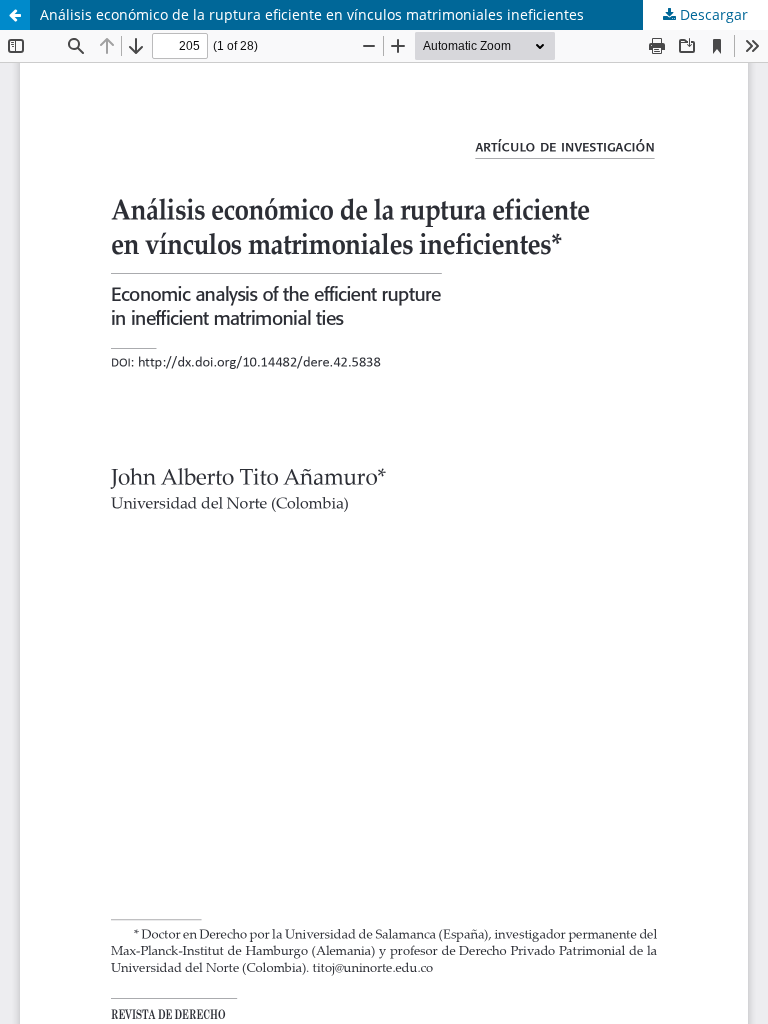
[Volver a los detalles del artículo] (15, 15)
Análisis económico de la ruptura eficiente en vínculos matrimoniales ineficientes (312, 14)
